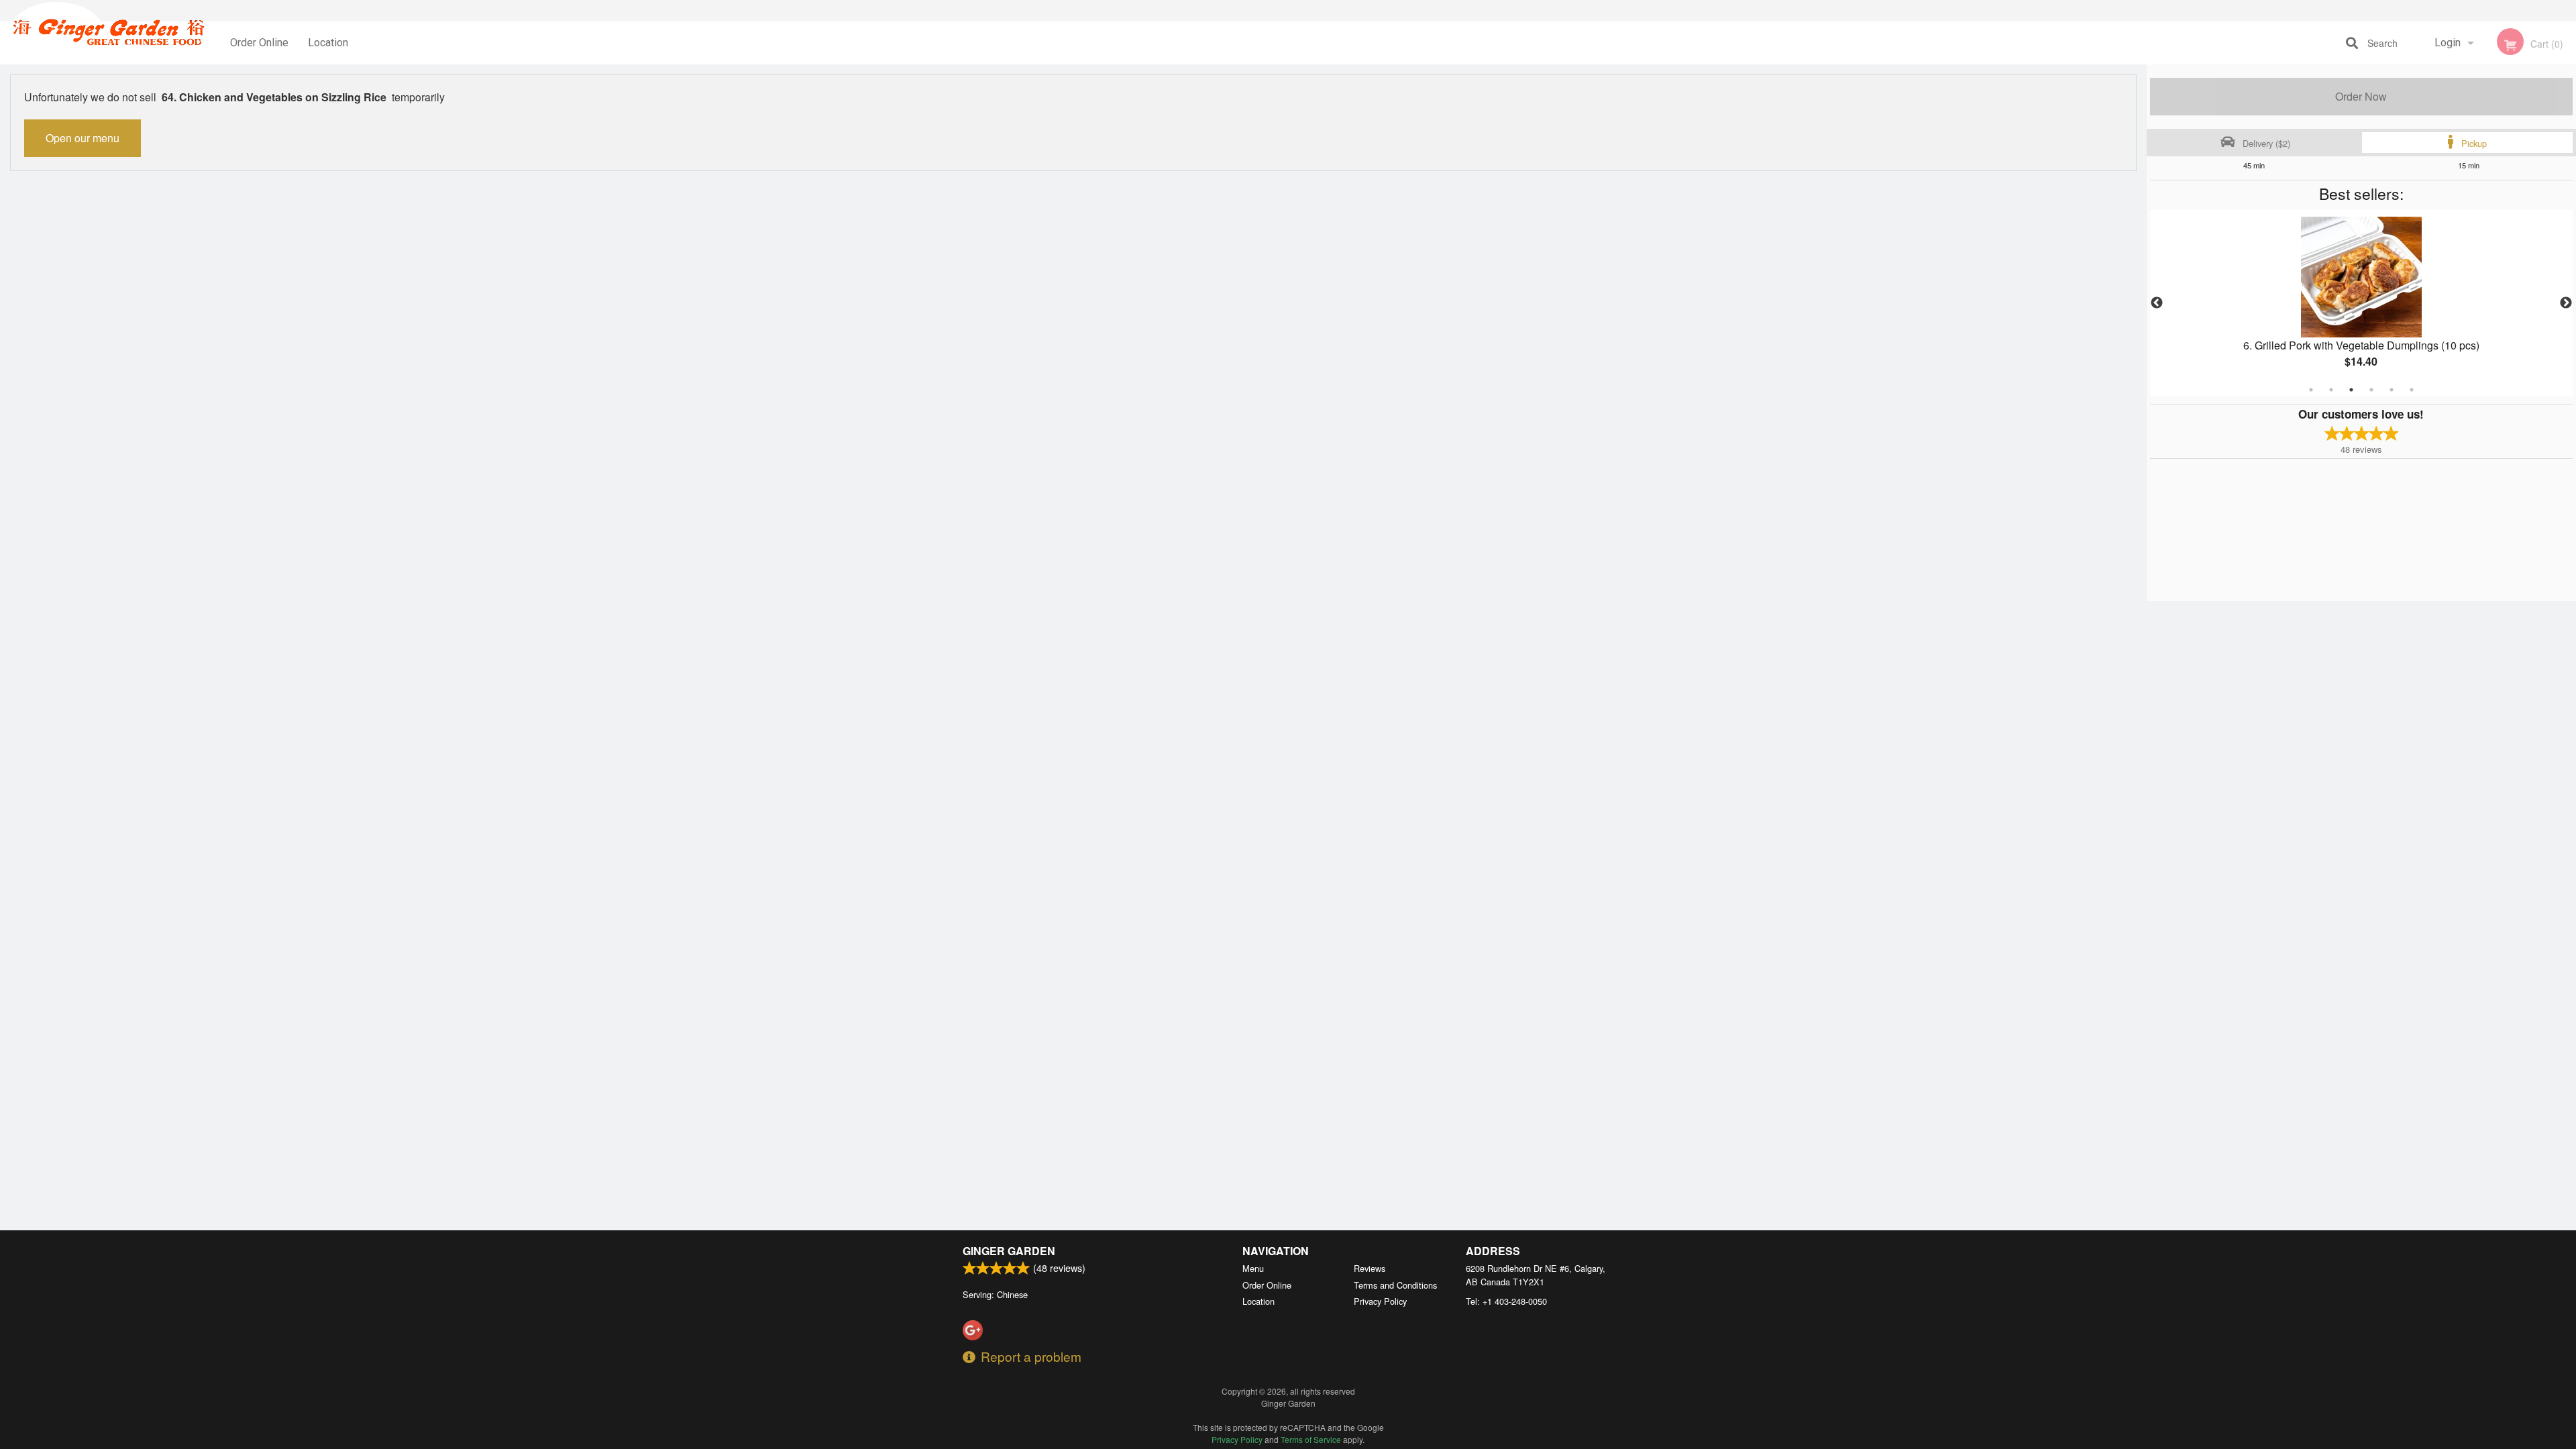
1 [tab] (2311, 390)
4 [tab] (2371, 390)
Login (2448, 43)
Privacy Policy (1380, 1301)
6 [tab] (2412, 390)
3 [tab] (2351, 390)
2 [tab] (2331, 390)
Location (328, 43)
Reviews (1370, 1268)
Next (2566, 303)
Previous (2157, 303)
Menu (1253, 1268)
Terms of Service (1311, 1439)
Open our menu (83, 138)
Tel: (1506, 1301)
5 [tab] (2392, 390)
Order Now (2361, 96)
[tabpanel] (2361, 303)
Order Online (259, 43)
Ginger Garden (1009, 1251)
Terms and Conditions (1395, 1285)
